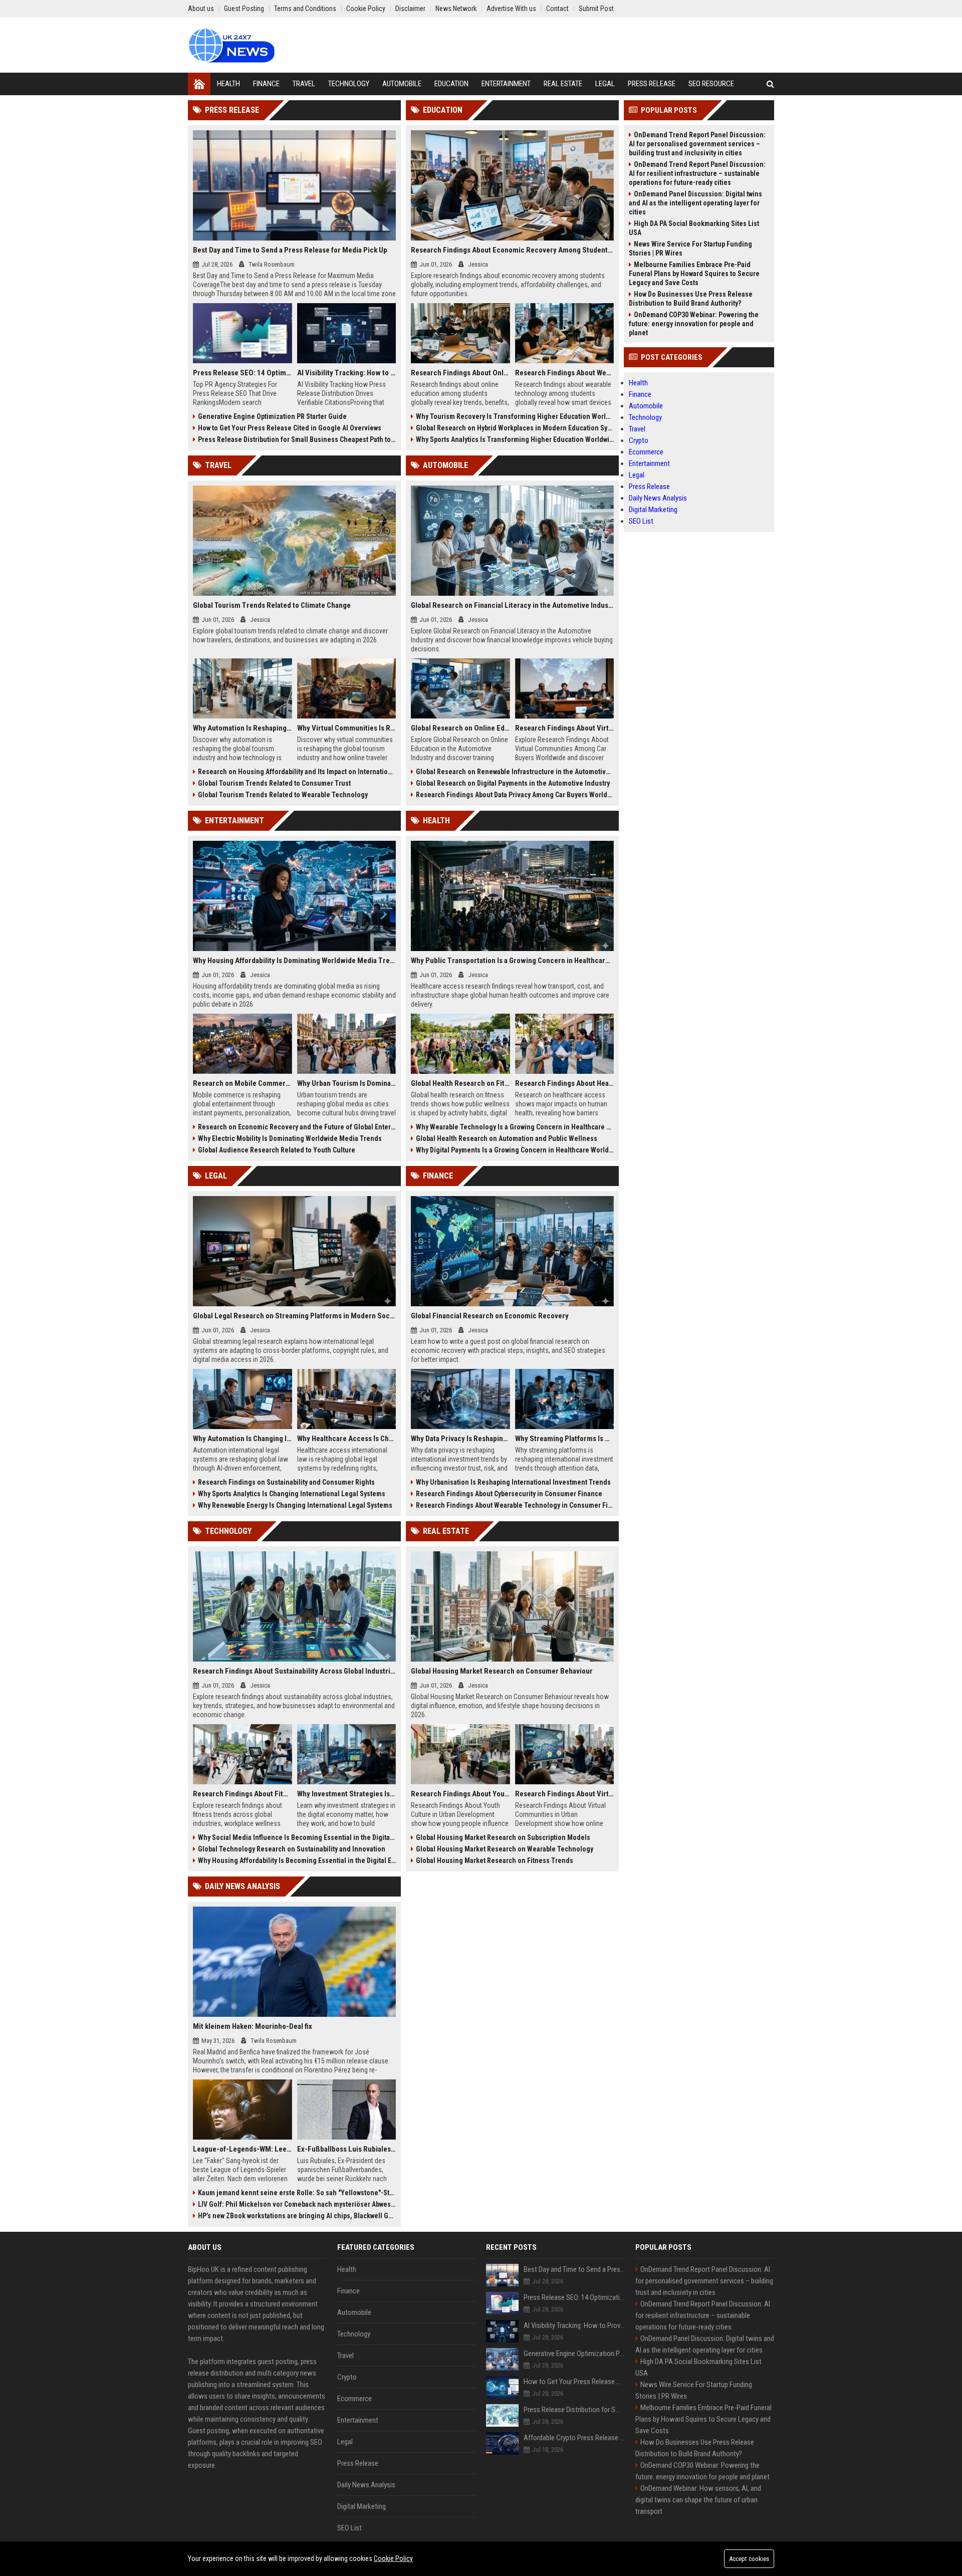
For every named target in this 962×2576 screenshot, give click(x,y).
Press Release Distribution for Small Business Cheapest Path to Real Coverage (297, 439)
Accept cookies (749, 2559)
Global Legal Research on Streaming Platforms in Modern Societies (294, 1316)
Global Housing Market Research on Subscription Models (503, 1837)
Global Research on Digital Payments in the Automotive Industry (513, 783)
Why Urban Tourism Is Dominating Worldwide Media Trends (347, 1083)
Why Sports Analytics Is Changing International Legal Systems (292, 1494)
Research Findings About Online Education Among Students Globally (460, 373)
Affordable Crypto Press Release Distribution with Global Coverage (574, 2438)
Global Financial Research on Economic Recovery (490, 1316)
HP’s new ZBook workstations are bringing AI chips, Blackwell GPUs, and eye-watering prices (297, 2216)
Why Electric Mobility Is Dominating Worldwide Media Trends (290, 1138)
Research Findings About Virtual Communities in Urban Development (565, 1794)
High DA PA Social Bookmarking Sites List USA (694, 228)
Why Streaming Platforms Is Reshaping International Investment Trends (565, 1439)
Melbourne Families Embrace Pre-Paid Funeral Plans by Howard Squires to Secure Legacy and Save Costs (694, 274)
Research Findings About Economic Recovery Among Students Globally (512, 250)
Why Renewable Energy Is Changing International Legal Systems (295, 1505)
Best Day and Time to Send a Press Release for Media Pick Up (290, 250)
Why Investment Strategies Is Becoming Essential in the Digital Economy (347, 1794)
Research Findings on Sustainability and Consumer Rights (286, 1482)
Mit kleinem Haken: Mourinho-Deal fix (253, 2026)
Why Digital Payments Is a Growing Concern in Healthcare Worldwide (515, 1150)
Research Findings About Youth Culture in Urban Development (460, 1794)
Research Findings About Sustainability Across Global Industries (294, 1671)
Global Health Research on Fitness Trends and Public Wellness (460, 1083)
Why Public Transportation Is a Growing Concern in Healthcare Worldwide (512, 961)
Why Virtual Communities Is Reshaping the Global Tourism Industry (347, 728)
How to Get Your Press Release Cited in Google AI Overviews (290, 428)
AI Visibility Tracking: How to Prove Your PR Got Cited (347, 373)
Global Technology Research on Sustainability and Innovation (292, 1849)
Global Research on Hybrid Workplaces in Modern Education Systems (515, 428)
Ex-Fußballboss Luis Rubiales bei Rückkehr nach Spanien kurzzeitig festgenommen (347, 2149)
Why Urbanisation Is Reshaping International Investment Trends (513, 1482)
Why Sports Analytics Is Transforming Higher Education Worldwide (515, 439)
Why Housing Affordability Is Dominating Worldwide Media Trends (294, 961)
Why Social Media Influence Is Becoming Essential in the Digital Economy (297, 1837)
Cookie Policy (393, 2558)
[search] (770, 84)
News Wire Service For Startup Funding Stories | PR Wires (690, 249)
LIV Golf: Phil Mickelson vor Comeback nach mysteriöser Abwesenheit (297, 2204)
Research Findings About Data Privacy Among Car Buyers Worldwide (515, 795)
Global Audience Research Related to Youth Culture (277, 1150)
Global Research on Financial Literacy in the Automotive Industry (512, 605)
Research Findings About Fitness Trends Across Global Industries (243, 1794)
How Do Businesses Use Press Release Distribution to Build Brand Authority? (691, 299)
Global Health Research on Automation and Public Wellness (507, 1138)
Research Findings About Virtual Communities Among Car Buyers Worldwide (565, 728)
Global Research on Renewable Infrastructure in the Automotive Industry (515, 772)
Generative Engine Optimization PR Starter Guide (272, 416)
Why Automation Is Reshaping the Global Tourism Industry (243, 728)
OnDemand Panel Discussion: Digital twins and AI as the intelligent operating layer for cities (695, 203)
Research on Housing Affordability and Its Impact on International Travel (297, 772)
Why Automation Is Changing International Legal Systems (243, 1439)
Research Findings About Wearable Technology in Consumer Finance (515, 1505)
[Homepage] (199, 84)
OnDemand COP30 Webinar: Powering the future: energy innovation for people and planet (694, 324)
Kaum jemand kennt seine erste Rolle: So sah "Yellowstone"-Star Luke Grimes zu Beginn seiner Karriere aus (297, 2193)
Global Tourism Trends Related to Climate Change (272, 605)
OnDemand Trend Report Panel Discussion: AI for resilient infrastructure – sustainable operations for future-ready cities (697, 173)
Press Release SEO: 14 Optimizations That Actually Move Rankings (243, 373)
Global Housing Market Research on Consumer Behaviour (502, 1671)
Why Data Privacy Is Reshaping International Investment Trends (460, 1439)
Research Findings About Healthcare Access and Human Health (565, 1083)
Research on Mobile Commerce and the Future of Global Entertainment (243, 1083)
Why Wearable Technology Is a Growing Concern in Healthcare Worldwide (515, 1127)
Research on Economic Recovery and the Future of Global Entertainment (297, 1127)
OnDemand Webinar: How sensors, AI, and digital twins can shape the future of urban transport (698, 2500)
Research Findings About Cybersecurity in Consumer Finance (509, 1494)
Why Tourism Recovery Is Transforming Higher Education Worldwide (515, 416)
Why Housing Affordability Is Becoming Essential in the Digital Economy (297, 1860)
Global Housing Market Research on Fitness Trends (495, 1860)
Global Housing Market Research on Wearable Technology (505, 1849)
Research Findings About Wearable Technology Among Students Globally (565, 373)
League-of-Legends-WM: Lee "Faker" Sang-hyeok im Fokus (243, 2149)
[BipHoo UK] (231, 45)
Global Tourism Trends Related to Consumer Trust (274, 783)
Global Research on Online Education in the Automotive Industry (460, 728)
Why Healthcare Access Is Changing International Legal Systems (347, 1439)
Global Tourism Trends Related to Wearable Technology (283, 795)
